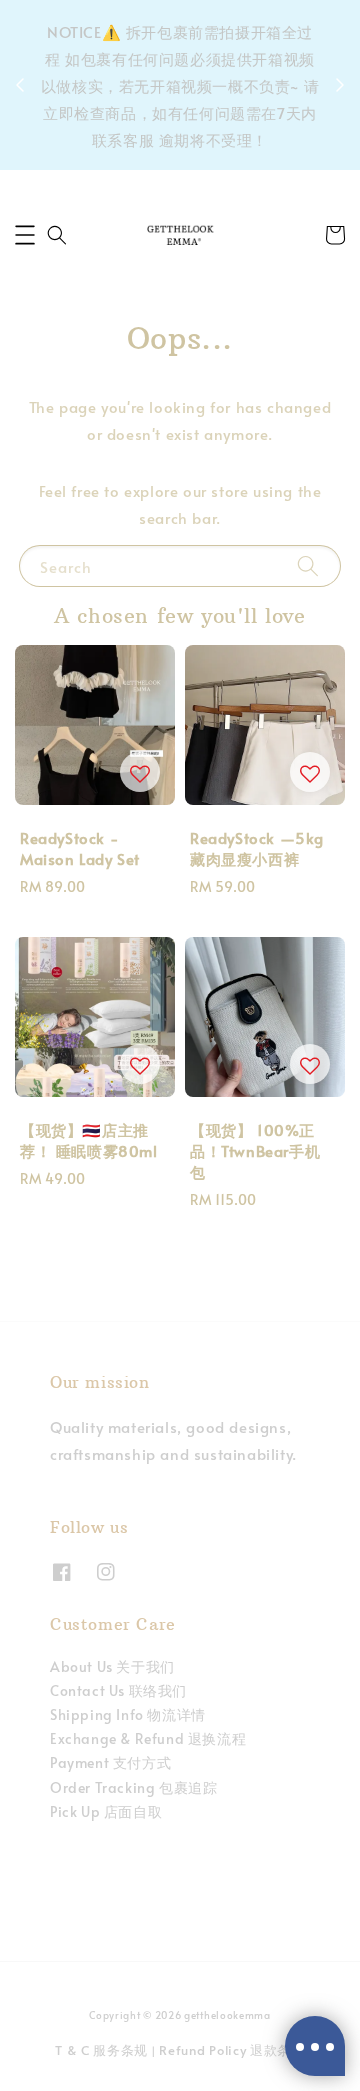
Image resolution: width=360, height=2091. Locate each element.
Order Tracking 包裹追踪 (133, 1787)
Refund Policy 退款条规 (232, 2050)
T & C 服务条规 (101, 2050)
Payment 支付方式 (110, 1762)
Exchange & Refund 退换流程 (148, 1738)
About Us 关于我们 (112, 1666)
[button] (25, 235)
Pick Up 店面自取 (106, 1811)
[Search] (308, 565)
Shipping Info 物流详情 (128, 1714)
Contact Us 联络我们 (118, 1690)
